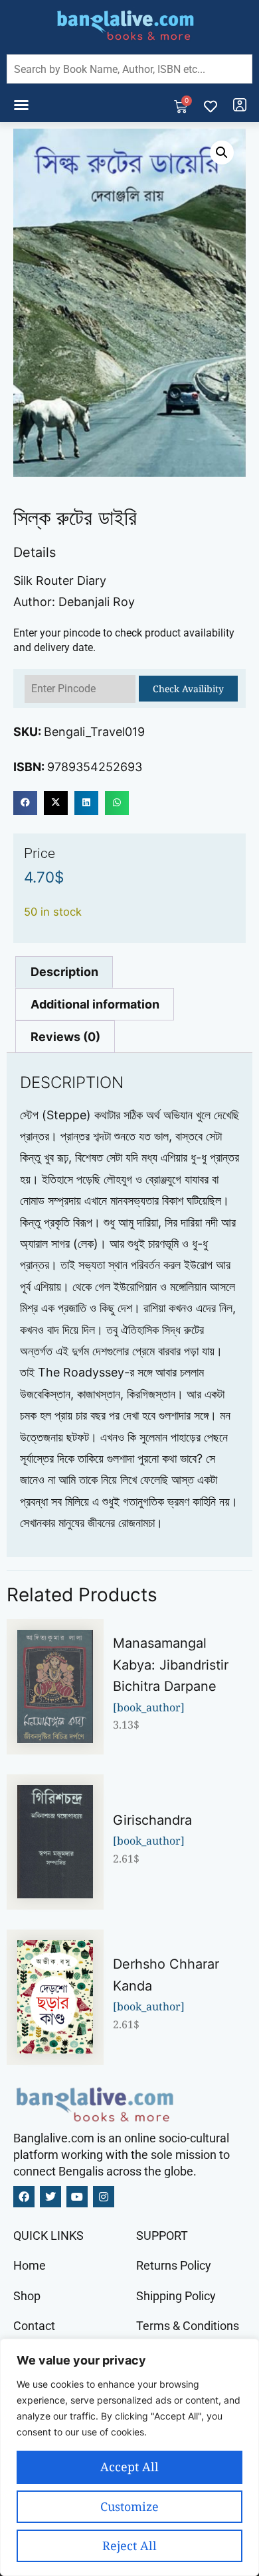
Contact (34, 2326)
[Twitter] (50, 2197)
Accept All (129, 2467)
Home (30, 2265)
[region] (129, 2457)
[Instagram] (104, 2197)
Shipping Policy (176, 2296)
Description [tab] (64, 972)
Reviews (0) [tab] (65, 1037)
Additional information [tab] (95, 1004)
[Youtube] (77, 2197)
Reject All (129, 2545)
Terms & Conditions (188, 2326)
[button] (21, 105)
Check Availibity (188, 689)
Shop (27, 2296)
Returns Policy (174, 2265)
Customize (129, 2506)
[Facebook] (24, 2197)
